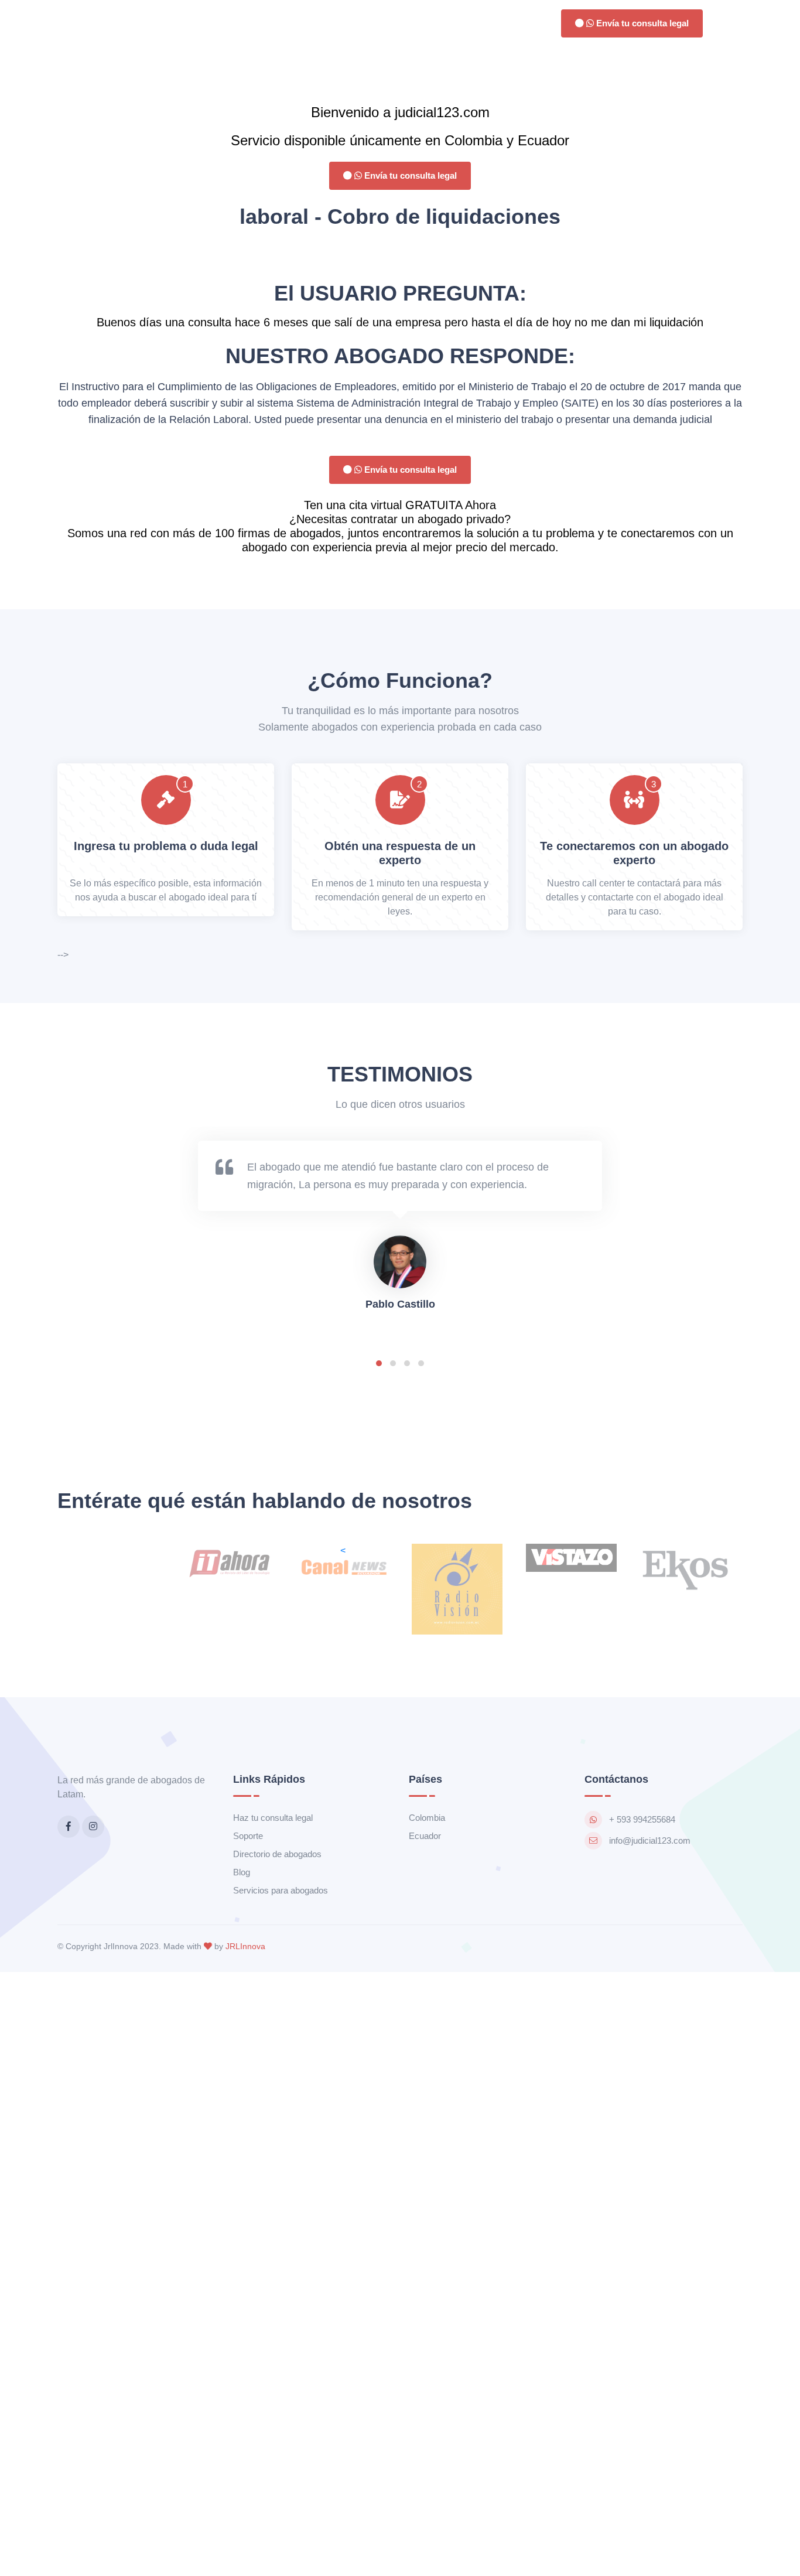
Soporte (248, 1836)
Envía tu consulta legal (641, 23)
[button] (379, 1363)
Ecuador (425, 1836)
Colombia (427, 1818)
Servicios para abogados (281, 1890)
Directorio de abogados (277, 1854)
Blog (242, 1872)
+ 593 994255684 (642, 1819)
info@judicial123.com (650, 1840)
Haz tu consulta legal (273, 1818)
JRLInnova (245, 1946)
